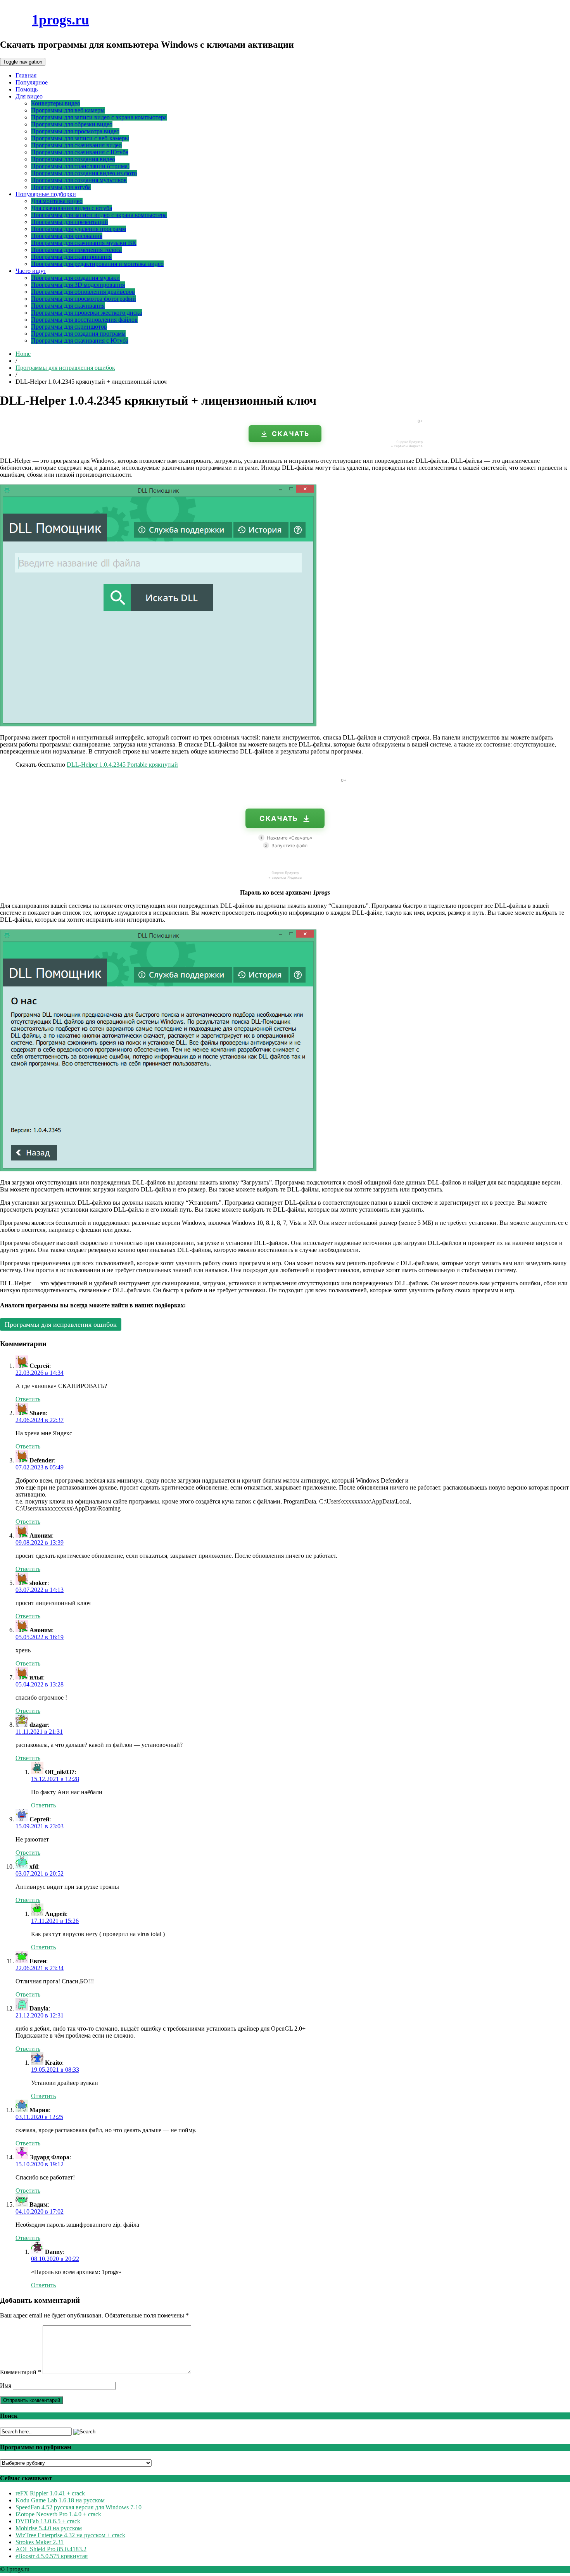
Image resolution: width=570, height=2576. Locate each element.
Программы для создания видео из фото (84, 173)
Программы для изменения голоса (76, 250)
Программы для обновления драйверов (83, 292)
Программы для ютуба (61, 187)
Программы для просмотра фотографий (84, 299)
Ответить (28, 1399)
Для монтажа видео (57, 201)
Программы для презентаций (70, 222)
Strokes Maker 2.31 (40, 2542)
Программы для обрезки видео (72, 124)
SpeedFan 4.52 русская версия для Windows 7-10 (79, 2507)
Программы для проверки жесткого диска (86, 313)
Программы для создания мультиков (79, 180)
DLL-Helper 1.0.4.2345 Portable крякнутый (122, 765)
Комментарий (21, 2372)
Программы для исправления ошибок (65, 368)
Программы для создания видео (73, 159)
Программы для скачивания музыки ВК (84, 243)
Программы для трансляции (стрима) (80, 166)
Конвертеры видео (56, 103)
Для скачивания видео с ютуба (72, 208)
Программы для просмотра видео (75, 131)
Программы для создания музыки (75, 278)
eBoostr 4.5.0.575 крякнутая (52, 2556)
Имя (6, 2385)
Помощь (27, 89)
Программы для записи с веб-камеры (80, 138)
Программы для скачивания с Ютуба (80, 152)
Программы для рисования (67, 236)
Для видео (29, 96)
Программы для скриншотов (69, 327)
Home (23, 354)
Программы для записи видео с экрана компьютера (99, 117)
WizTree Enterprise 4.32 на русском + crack (70, 2535)
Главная (26, 75)
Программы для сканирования (71, 257)
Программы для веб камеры (68, 110)
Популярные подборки (46, 194)
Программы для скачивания (68, 306)
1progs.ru (60, 20)
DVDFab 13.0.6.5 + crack (48, 2521)
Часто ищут (31, 271)
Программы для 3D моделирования (78, 285)
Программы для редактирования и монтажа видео (97, 264)
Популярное (32, 82)
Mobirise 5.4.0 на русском (49, 2528)
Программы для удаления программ (79, 229)
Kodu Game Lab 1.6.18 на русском (60, 2500)
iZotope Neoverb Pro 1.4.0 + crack (58, 2514)
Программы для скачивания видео (76, 145)
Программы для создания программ (78, 334)
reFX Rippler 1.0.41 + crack (50, 2493)
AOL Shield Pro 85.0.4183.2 (51, 2549)
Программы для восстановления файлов (84, 320)
